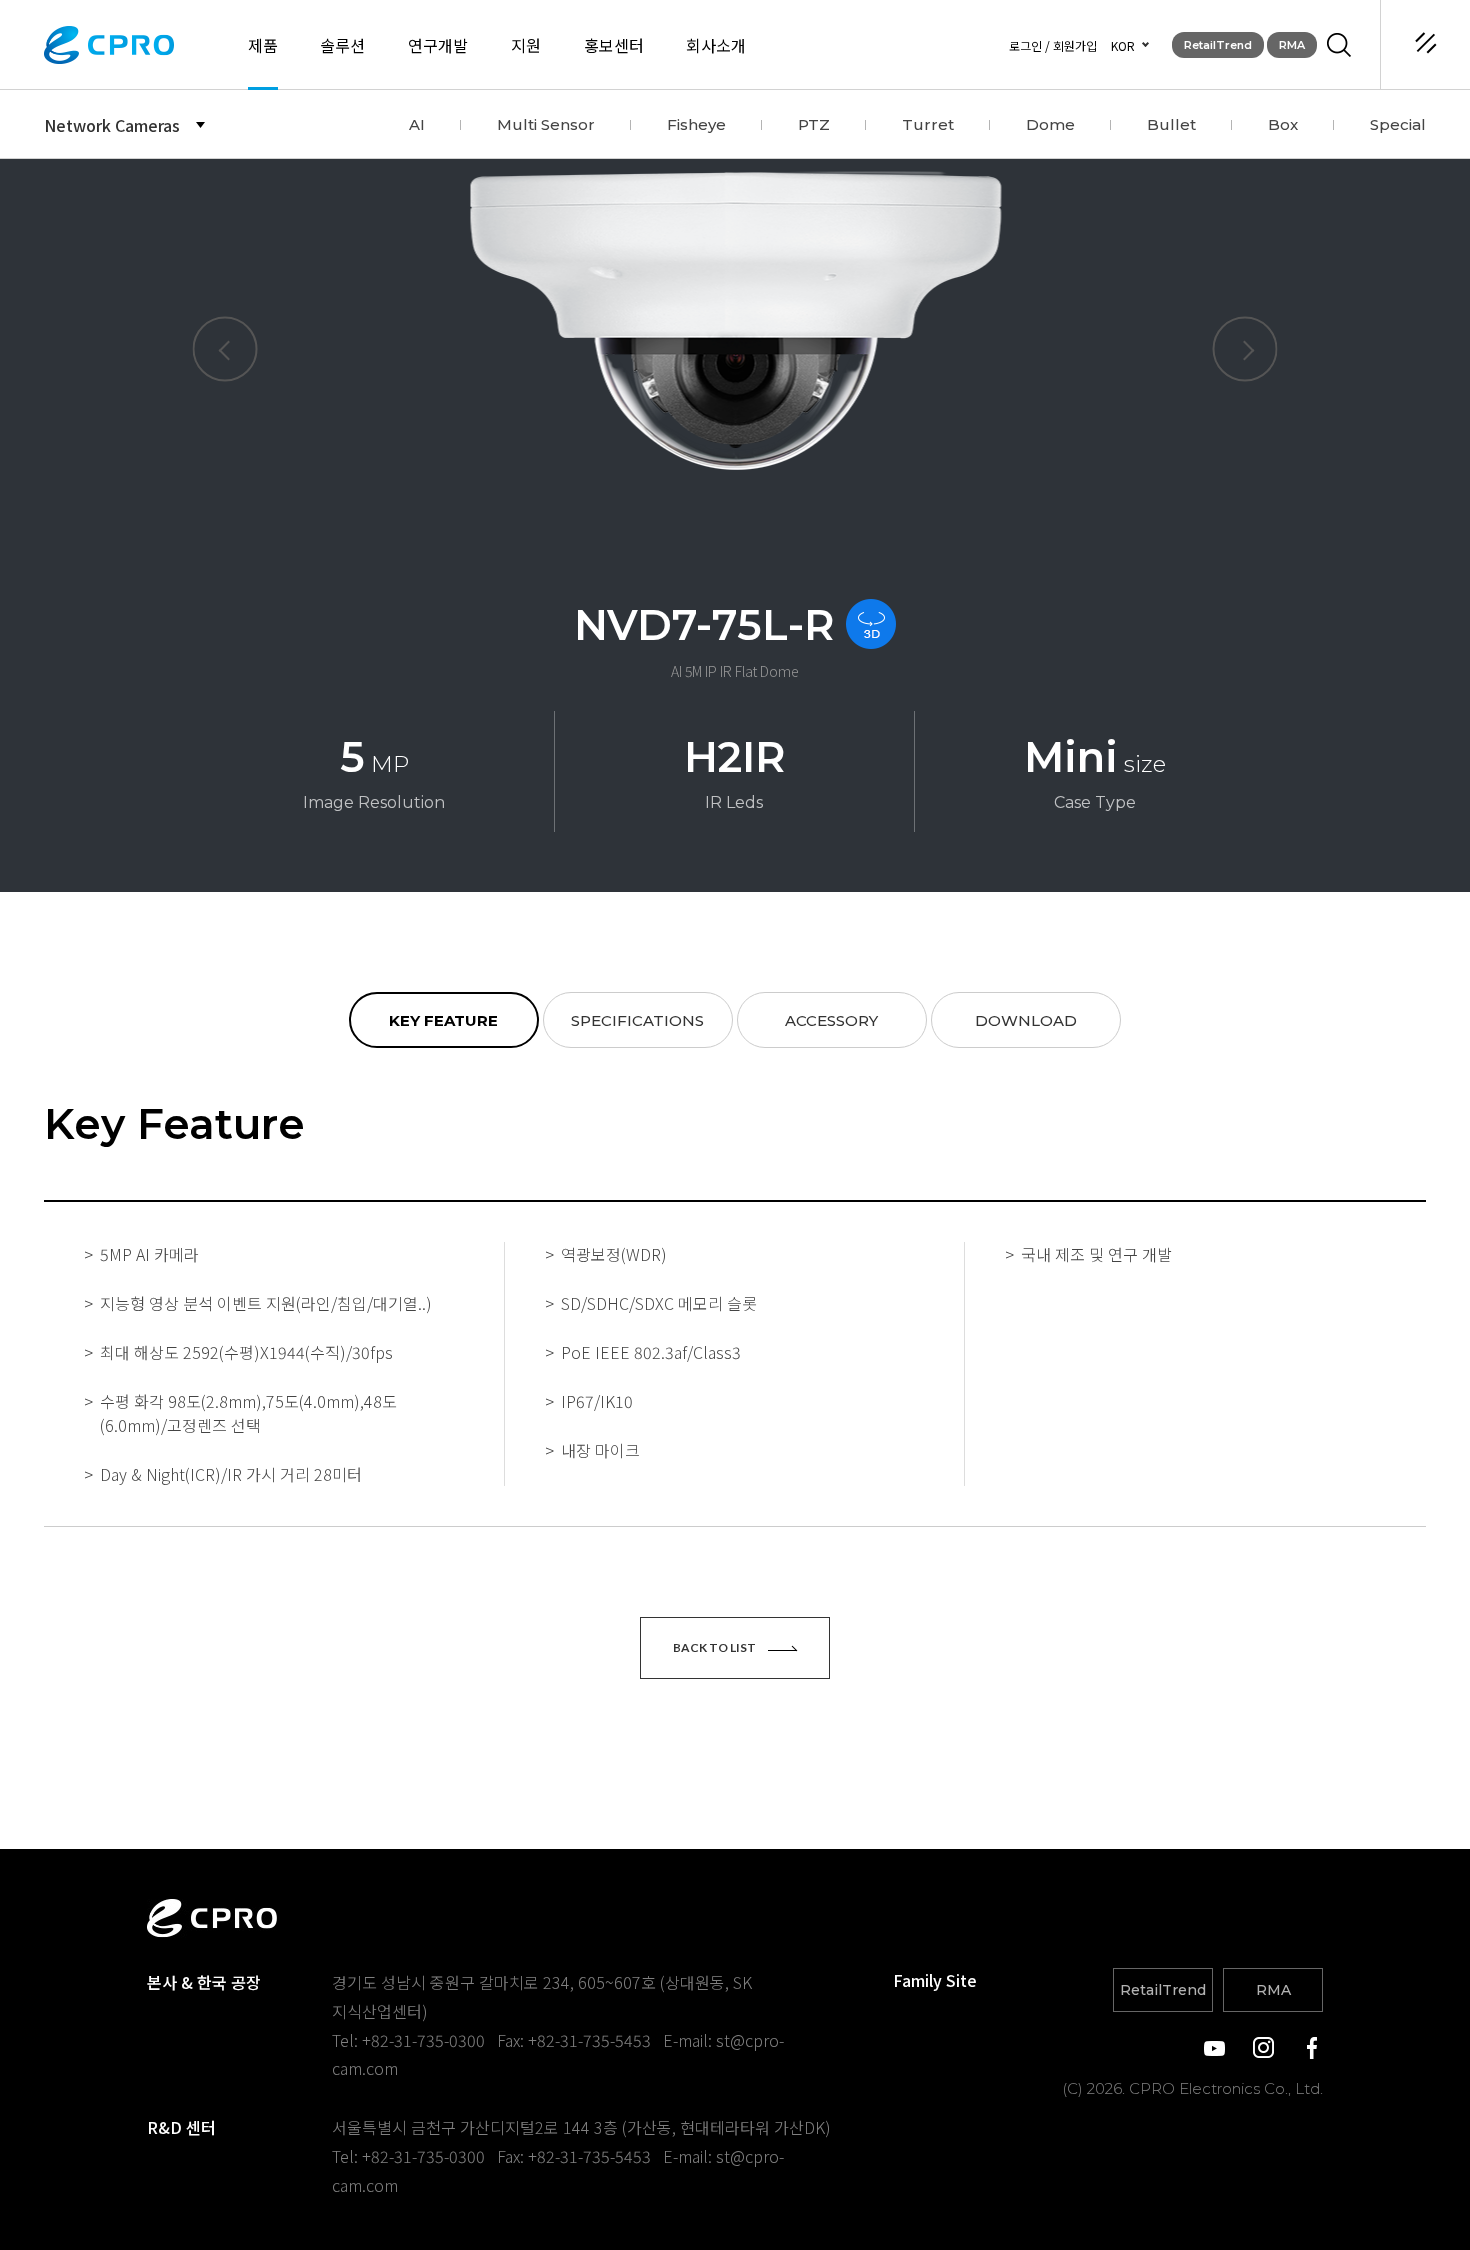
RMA (1292, 45)
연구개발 (438, 45)
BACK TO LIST (715, 1647)
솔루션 (342, 45)
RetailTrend (1218, 45)
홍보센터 (614, 45)
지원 (526, 45)
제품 (263, 45)
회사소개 (716, 45)
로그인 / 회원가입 (1053, 45)
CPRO (109, 45)
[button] (225, 349)
